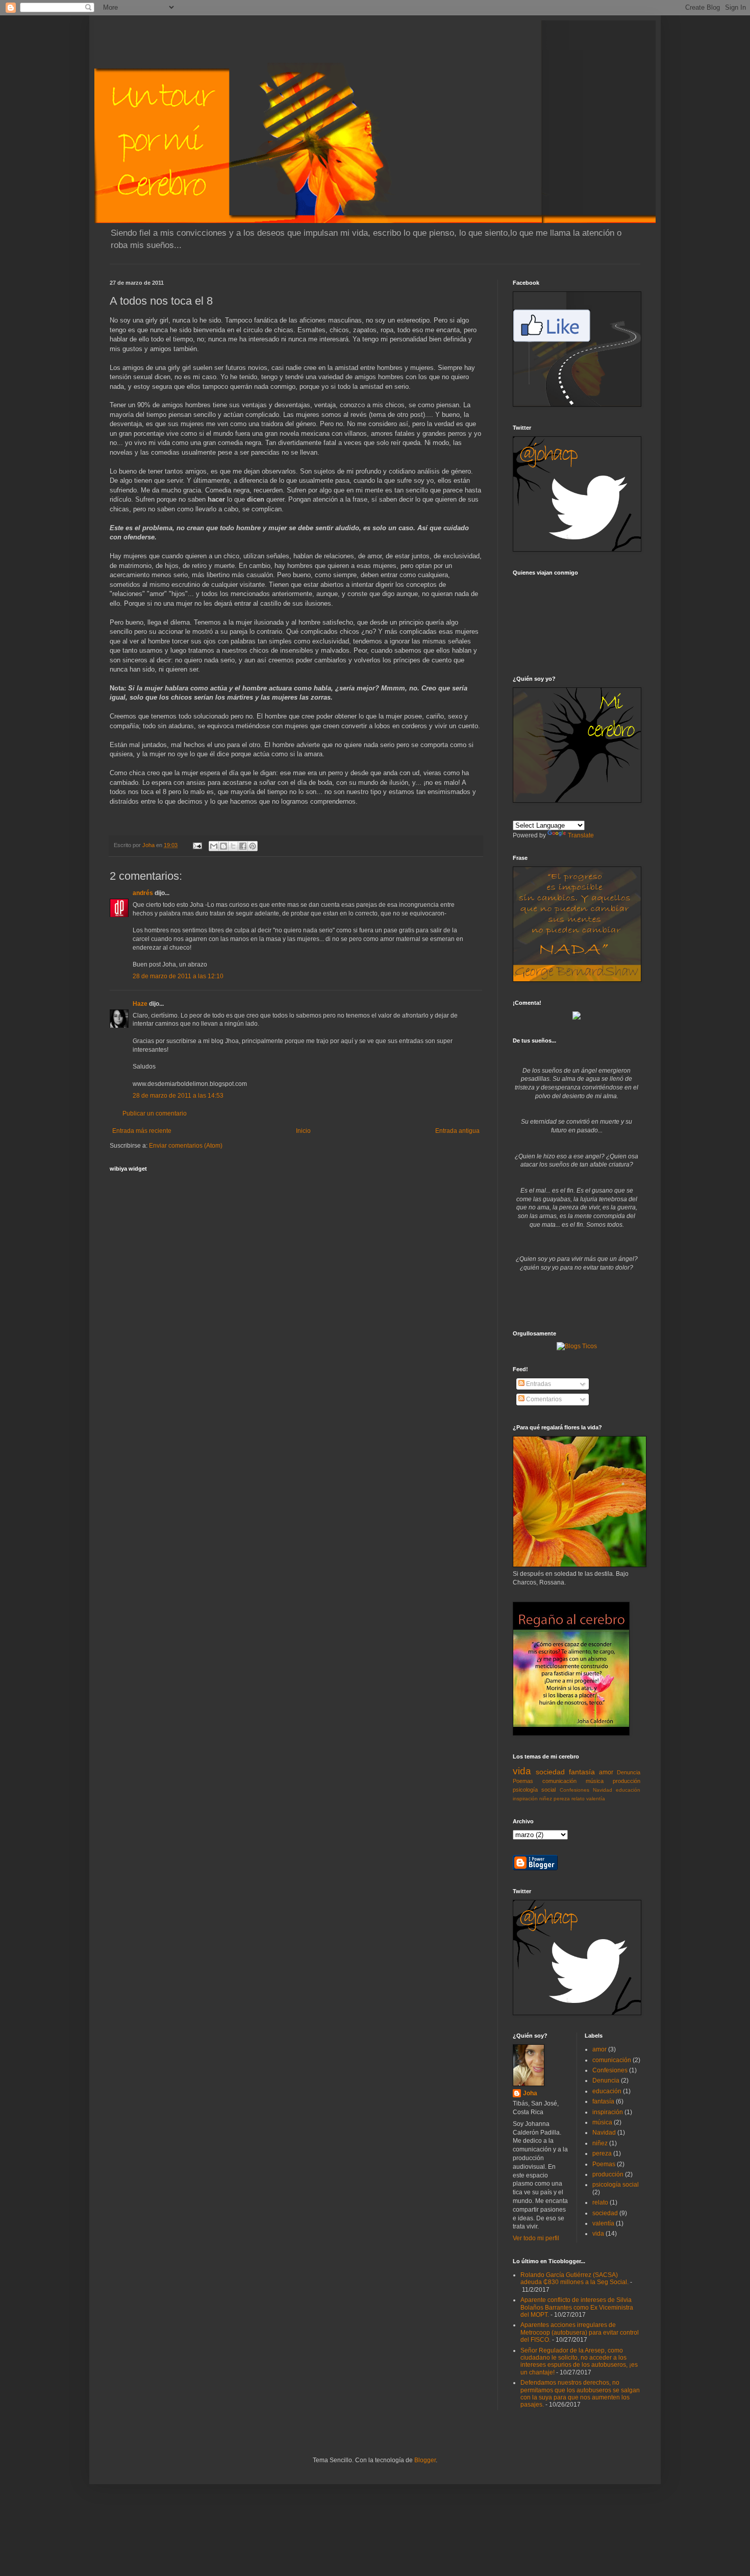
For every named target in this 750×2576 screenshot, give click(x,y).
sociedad (550, 1772)
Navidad (603, 1790)
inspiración (525, 1799)
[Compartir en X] (233, 846)
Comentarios (543, 1399)
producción (627, 1781)
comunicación (559, 1781)
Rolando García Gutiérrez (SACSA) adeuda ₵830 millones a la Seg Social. (574, 2278)
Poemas (523, 1781)
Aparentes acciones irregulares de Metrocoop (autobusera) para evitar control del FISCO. (580, 2332)
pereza (562, 1799)
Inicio (303, 1131)
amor (606, 1772)
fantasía (582, 1772)
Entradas (538, 1384)
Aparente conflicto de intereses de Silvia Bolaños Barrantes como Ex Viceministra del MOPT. (577, 2307)
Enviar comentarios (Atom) (186, 1146)
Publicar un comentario (155, 1113)
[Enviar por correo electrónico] (214, 846)
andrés (143, 893)
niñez (546, 1799)
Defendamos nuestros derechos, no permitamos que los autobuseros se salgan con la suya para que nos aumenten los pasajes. (580, 2394)
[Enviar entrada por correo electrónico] (197, 845)
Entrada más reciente (142, 1131)
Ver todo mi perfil (536, 2238)
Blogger (425, 2460)
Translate (581, 835)
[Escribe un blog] (223, 846)
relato (578, 1799)
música (595, 1781)
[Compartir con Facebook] (243, 846)
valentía (596, 1799)
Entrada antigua (457, 1131)
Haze (140, 1004)
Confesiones (574, 1790)
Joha (530, 2093)
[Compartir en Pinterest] (253, 846)
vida (522, 1771)
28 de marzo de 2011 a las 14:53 (178, 1096)
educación (628, 1790)
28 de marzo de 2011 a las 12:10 (178, 976)
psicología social (534, 1790)
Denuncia (629, 1772)
